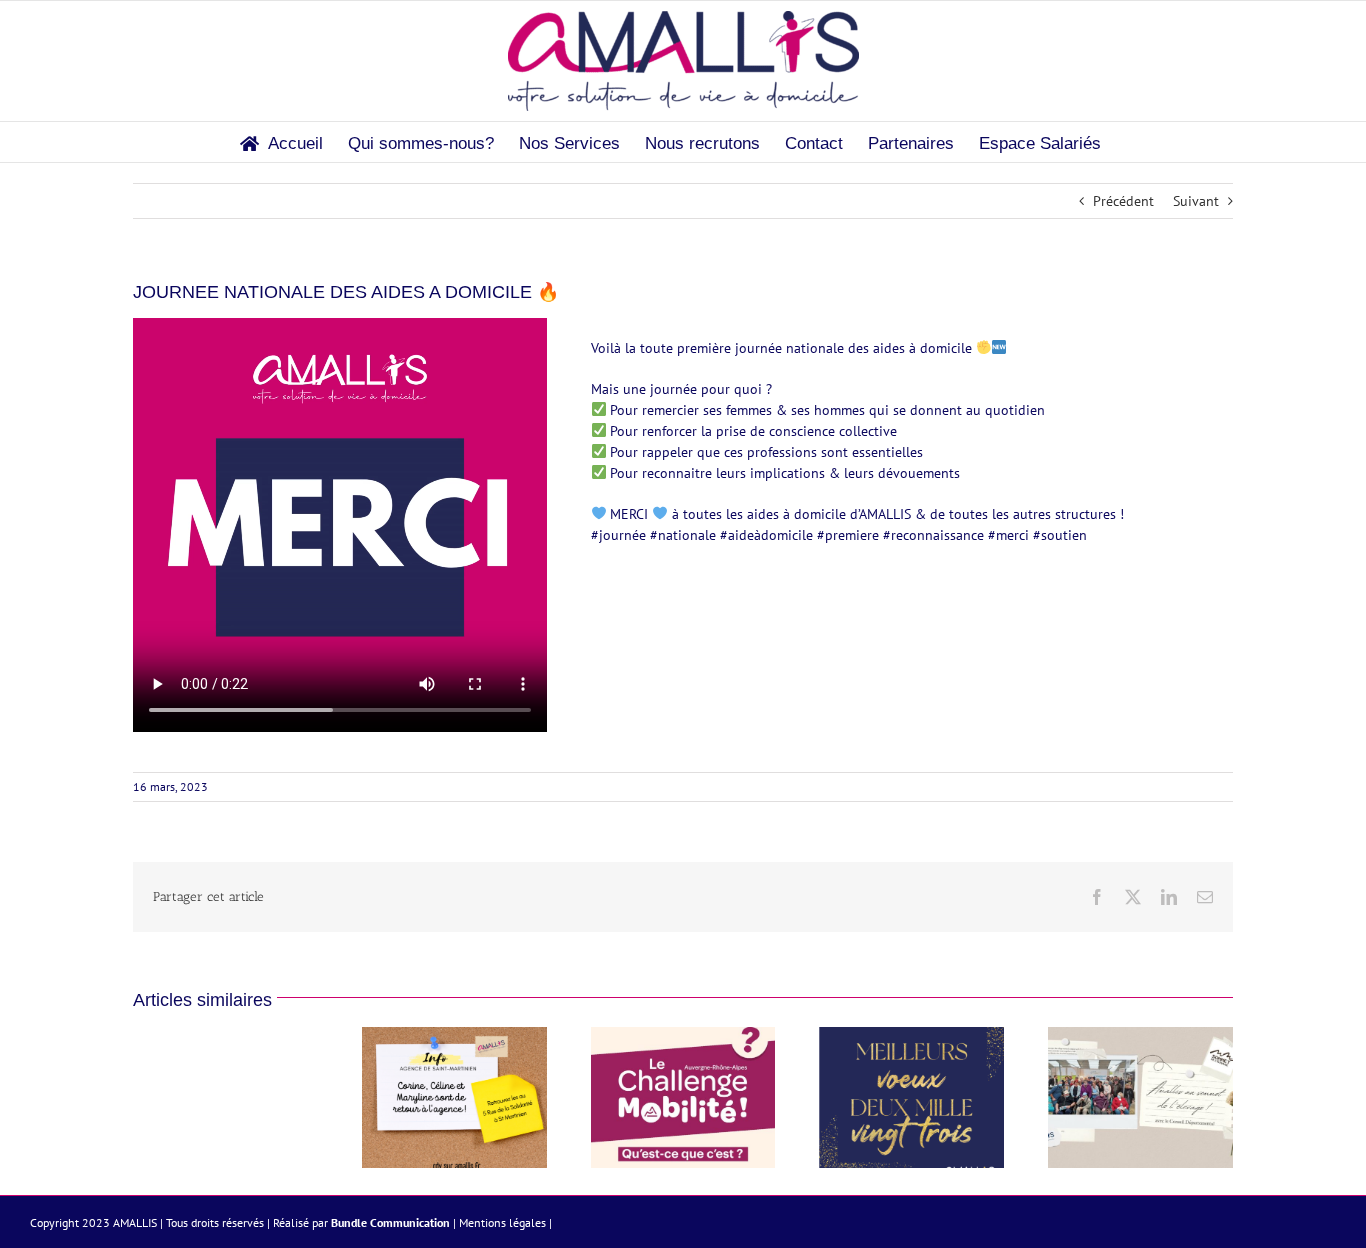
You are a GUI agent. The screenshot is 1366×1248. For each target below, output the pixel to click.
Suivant (1196, 201)
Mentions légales (502, 1222)
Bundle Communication (390, 1222)
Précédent (1123, 201)
